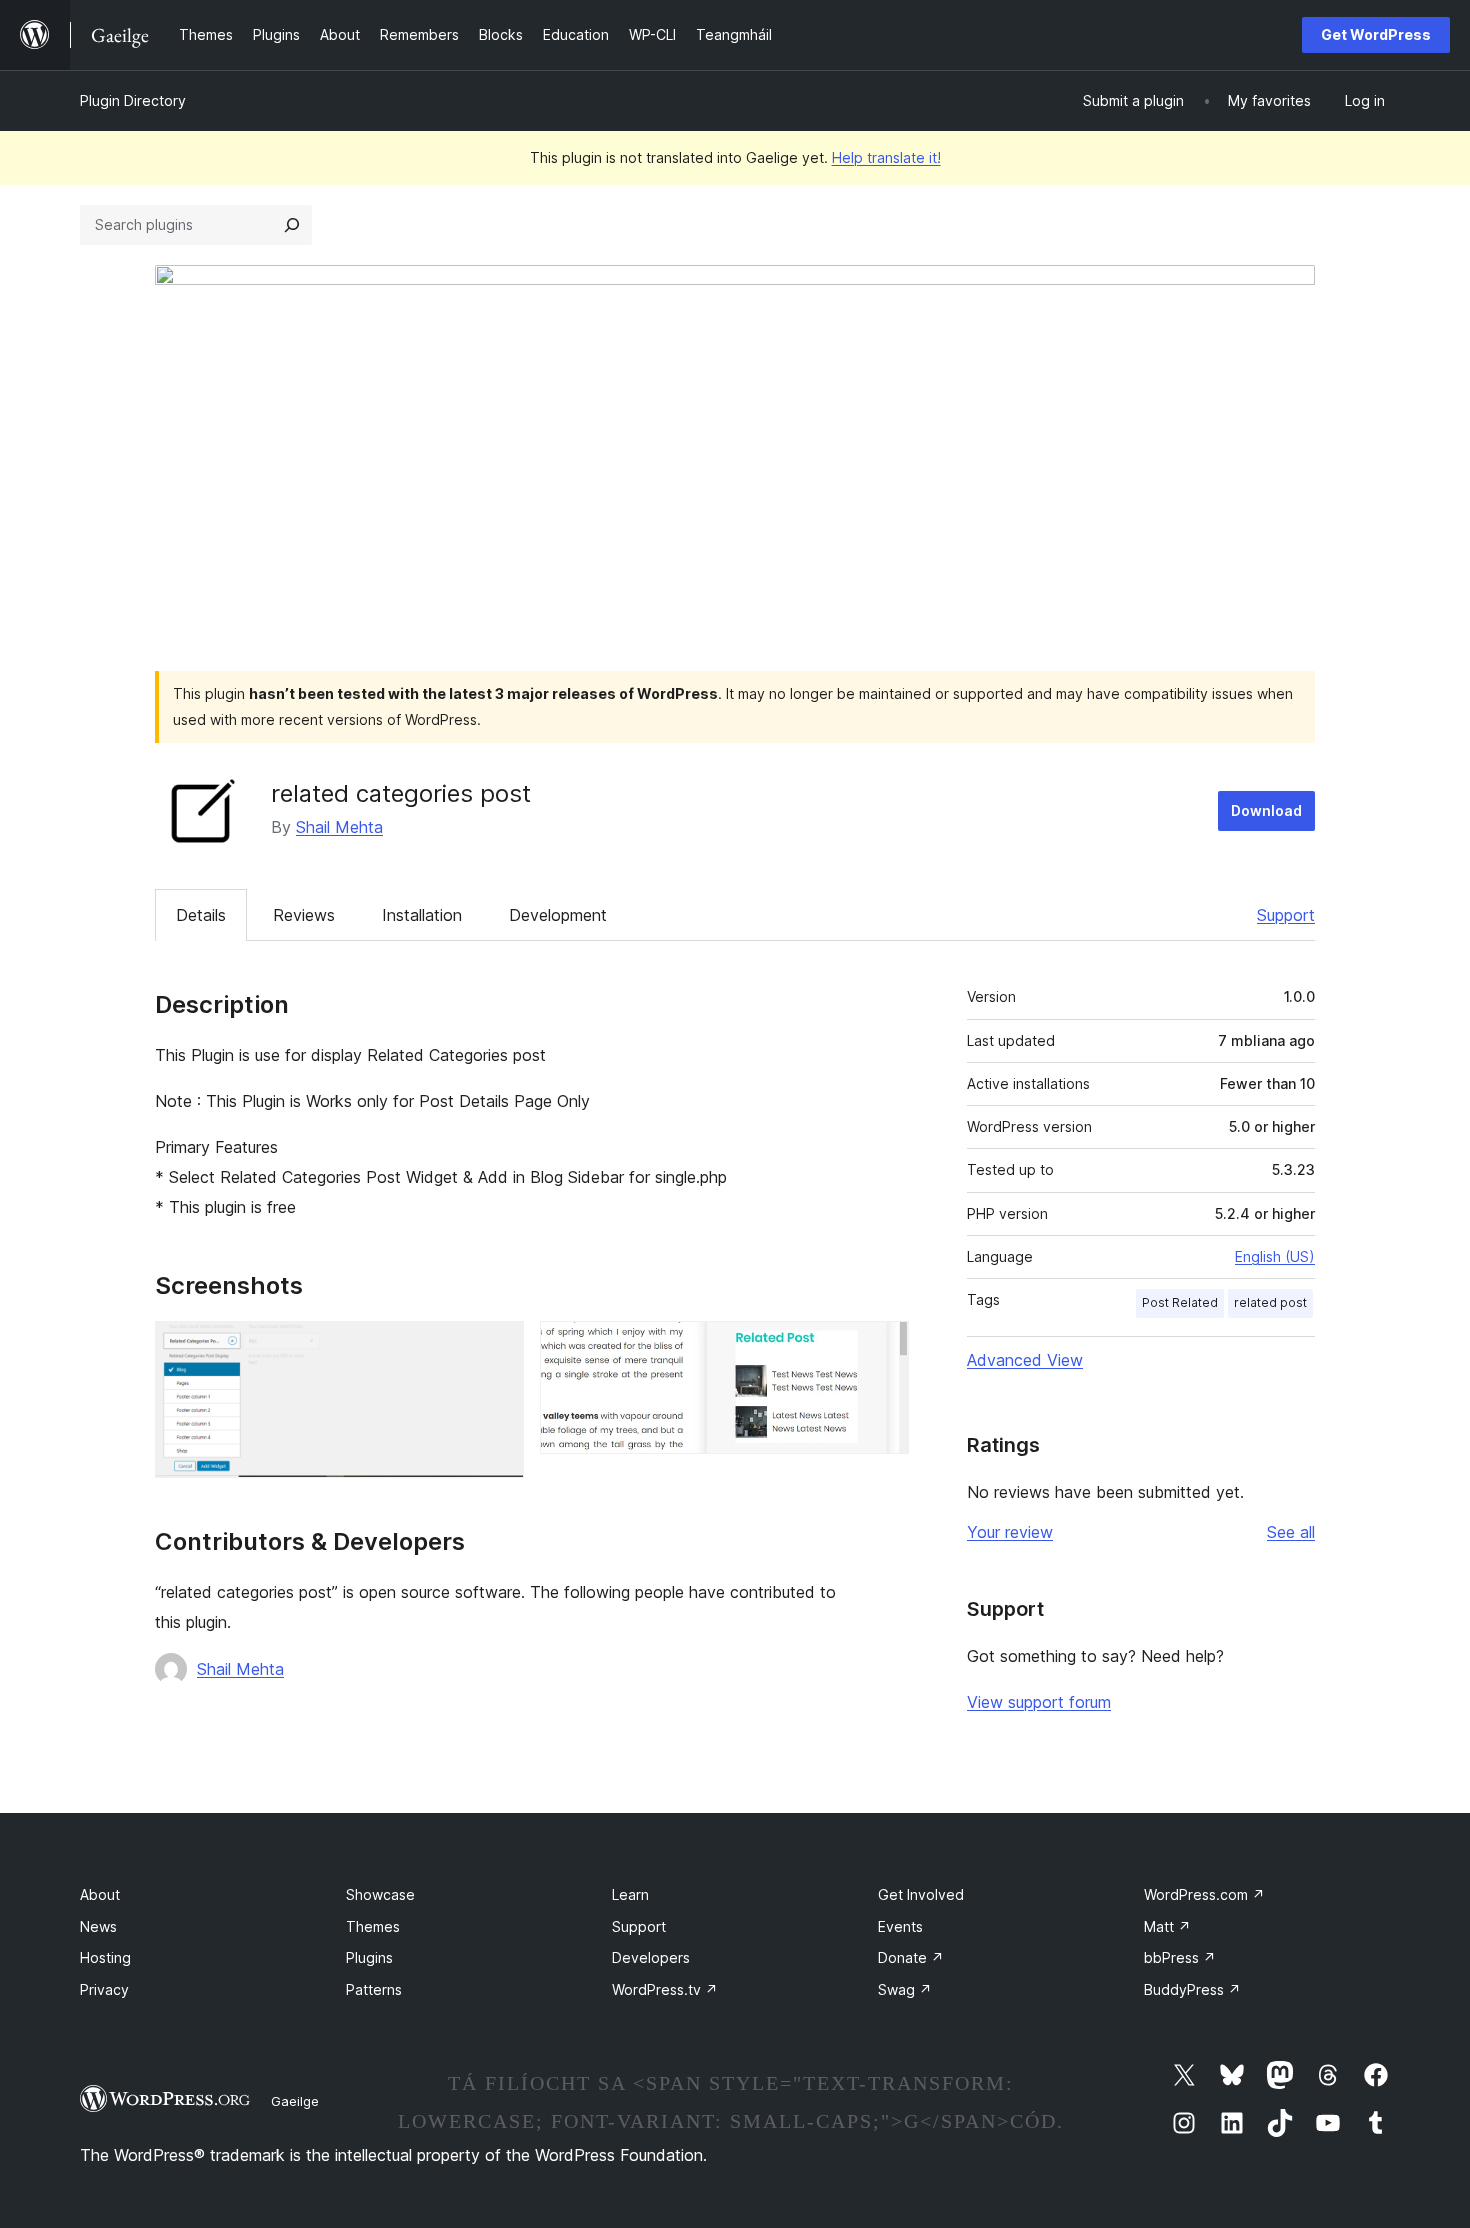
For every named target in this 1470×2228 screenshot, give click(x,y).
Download (1266, 810)
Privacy (104, 1989)
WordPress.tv (665, 1989)
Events (900, 1926)
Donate (911, 1957)
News (98, 1926)
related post (1270, 1302)
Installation (422, 915)
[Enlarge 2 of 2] (882, 1348)
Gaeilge (295, 2101)
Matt (1167, 1926)
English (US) (1275, 1256)
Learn (630, 1894)
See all (1291, 1532)
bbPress (1180, 1957)
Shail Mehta (339, 827)
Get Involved (921, 1894)
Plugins (369, 1957)
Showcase (380, 1894)
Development (558, 915)
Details (201, 915)
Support (1286, 915)
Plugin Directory (133, 100)
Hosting (105, 1957)
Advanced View (1025, 1360)
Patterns (374, 1989)
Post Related (1180, 1302)
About (100, 1894)
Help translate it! (886, 157)
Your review (1010, 1532)
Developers (651, 1957)
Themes (373, 1926)
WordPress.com (1204, 1894)
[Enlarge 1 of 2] (497, 1348)
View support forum (1039, 1702)
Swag (905, 1989)
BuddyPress (1192, 1989)
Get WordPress (1376, 34)
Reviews (304, 915)
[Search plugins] (292, 225)
